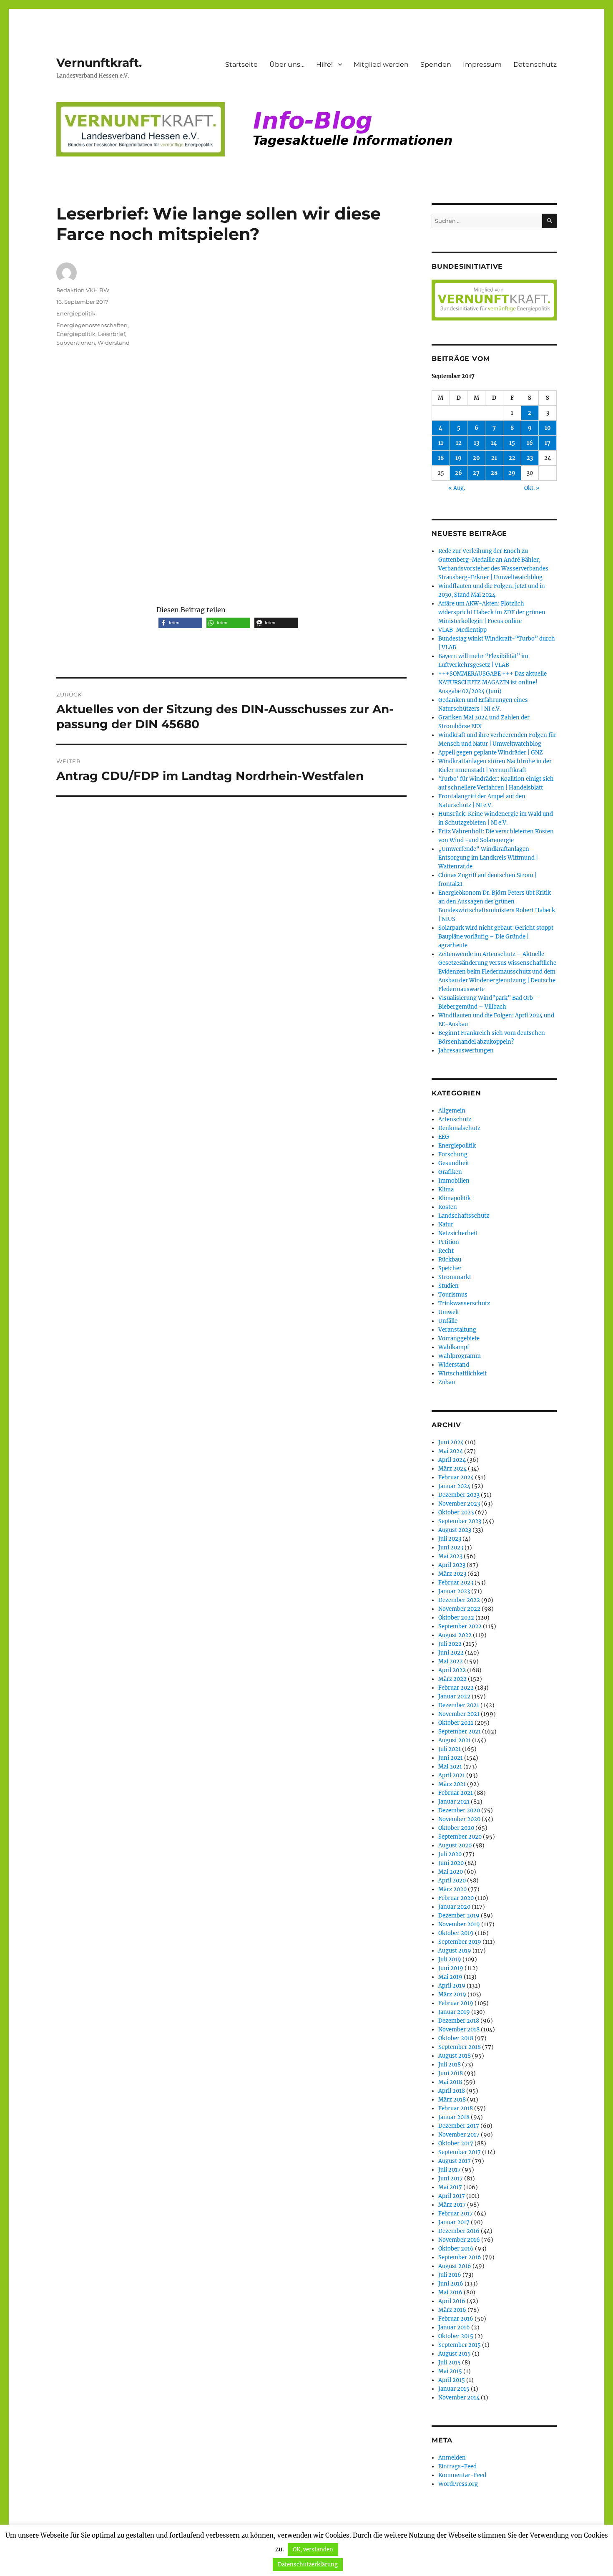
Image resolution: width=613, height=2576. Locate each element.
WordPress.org (458, 2484)
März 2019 (452, 1994)
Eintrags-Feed (457, 2466)
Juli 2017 (450, 2170)
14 (494, 443)
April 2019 (452, 1986)
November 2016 (459, 2240)
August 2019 (455, 1951)
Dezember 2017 (459, 2126)
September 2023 (460, 1521)
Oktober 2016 (456, 2249)
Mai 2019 (450, 1977)
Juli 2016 (450, 2275)
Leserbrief (112, 334)
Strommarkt (455, 1277)
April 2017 (452, 2196)
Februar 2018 (456, 2108)
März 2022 (452, 1679)
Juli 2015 (450, 2363)
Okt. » (532, 488)
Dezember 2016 (459, 2231)
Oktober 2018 (456, 2038)
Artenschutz (455, 1119)
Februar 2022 (456, 1688)
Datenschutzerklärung (308, 2565)
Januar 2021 (454, 1802)
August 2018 (455, 2056)
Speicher (450, 1268)
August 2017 (455, 2161)
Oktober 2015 (456, 2336)
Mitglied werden (381, 64)
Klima (446, 1190)
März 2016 (452, 2310)
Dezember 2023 (459, 1495)
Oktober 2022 (456, 1618)
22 (512, 458)
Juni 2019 (451, 1968)
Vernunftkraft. (99, 63)
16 (530, 443)
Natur (446, 1225)
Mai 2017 (450, 2187)
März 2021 (452, 1784)
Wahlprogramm (460, 1356)
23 (530, 458)
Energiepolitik (76, 313)
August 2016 (455, 2266)
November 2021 (459, 1714)
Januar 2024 (454, 1486)
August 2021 (455, 1740)
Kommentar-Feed (462, 2475)
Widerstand (114, 343)
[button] (180, 623)
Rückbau (450, 1260)
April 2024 (452, 1460)
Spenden (436, 64)
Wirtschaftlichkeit (462, 1374)
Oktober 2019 (456, 1933)
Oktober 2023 (456, 1513)
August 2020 (455, 1846)
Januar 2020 (454, 1907)
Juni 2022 (451, 1653)
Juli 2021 (450, 1749)
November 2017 (459, 2135)
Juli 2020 (450, 1854)
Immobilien (454, 1181)
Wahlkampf (454, 1347)
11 (441, 443)
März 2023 (452, 1574)
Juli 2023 (450, 1539)
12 (459, 443)
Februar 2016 (456, 2319)
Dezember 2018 (459, 2021)
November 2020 (459, 1819)
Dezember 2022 (459, 1600)
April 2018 (452, 2091)
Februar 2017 (456, 2214)
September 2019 (460, 1942)
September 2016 (460, 2257)
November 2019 (459, 1924)
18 (441, 458)
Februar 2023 (456, 1583)
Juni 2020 (451, 1863)
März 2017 (452, 2205)
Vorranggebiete (459, 1338)
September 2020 (460, 1837)
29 (512, 473)
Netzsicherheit (458, 1233)
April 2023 (452, 1565)
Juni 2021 (451, 1758)
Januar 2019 (454, 2012)
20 (476, 458)
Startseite (241, 64)
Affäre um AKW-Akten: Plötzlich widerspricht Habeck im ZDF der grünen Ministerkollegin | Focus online (492, 612)
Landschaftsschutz (464, 1216)
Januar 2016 (454, 2327)
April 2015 (452, 2380)
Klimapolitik (455, 1198)
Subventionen (76, 343)
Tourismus (453, 1295)
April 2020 (452, 1881)
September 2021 (460, 1732)
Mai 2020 (451, 1872)
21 (494, 458)
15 (512, 443)
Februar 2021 (456, 1793)
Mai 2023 (450, 1556)
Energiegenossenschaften (92, 325)
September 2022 (460, 1626)
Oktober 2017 (456, 2143)
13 (476, 443)
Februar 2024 (456, 1477)
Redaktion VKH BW (83, 290)
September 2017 (460, 2152)
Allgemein (452, 1111)
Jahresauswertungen (466, 1051)
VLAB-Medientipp (462, 630)
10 (548, 428)
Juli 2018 (450, 2065)
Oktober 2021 (456, 1723)
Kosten (448, 1207)
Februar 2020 (456, 1898)
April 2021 (452, 1775)
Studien (448, 1286)
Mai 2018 (450, 2082)
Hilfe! (324, 64)
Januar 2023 (454, 1591)
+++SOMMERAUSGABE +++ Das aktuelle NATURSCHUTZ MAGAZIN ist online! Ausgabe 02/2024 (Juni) (492, 682)
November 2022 (459, 1609)
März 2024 (452, 1469)
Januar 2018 (454, 2117)
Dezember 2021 (459, 1705)
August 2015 (455, 2354)
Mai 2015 (450, 2371)
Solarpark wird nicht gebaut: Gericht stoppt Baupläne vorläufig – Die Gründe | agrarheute (496, 937)
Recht (446, 1251)
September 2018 (460, 2047)
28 (494, 473)
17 (548, 443)
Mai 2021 (450, 1767)
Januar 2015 (454, 2389)
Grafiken (450, 1172)
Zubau (447, 1382)
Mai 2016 (450, 2292)
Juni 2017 (451, 2179)
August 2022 (455, 1635)
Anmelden (452, 2458)
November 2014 (459, 2398)
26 (458, 473)
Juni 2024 (451, 1442)
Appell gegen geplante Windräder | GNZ (491, 753)
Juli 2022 (450, 1644)
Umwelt (449, 1312)
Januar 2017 (454, 2222)
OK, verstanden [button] (313, 2550)
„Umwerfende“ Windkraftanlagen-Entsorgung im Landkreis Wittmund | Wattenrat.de (488, 858)
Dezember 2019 (459, 1916)
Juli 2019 (450, 1959)
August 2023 (455, 1530)
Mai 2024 (451, 1451)
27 (476, 473)
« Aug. (457, 488)
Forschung (453, 1154)
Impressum (482, 64)
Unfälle (448, 1321)
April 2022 (452, 1670)
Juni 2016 (451, 2284)
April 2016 (452, 2301)
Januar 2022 (454, 1697)
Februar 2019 (456, 2003)
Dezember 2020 (459, 1810)
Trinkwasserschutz (464, 1303)
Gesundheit (454, 1163)
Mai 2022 (451, 1661)
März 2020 (452, 1889)
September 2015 (460, 2345)
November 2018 (459, 2030)
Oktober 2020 (456, 1828)
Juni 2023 (451, 1548)
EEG (444, 1137)
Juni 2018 (451, 2073)
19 (458, 458)
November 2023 (459, 1504)
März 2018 (452, 2100)
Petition (449, 1242)
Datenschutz (535, 64)
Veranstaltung (457, 1330)
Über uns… (287, 64)
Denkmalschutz (459, 1128)
